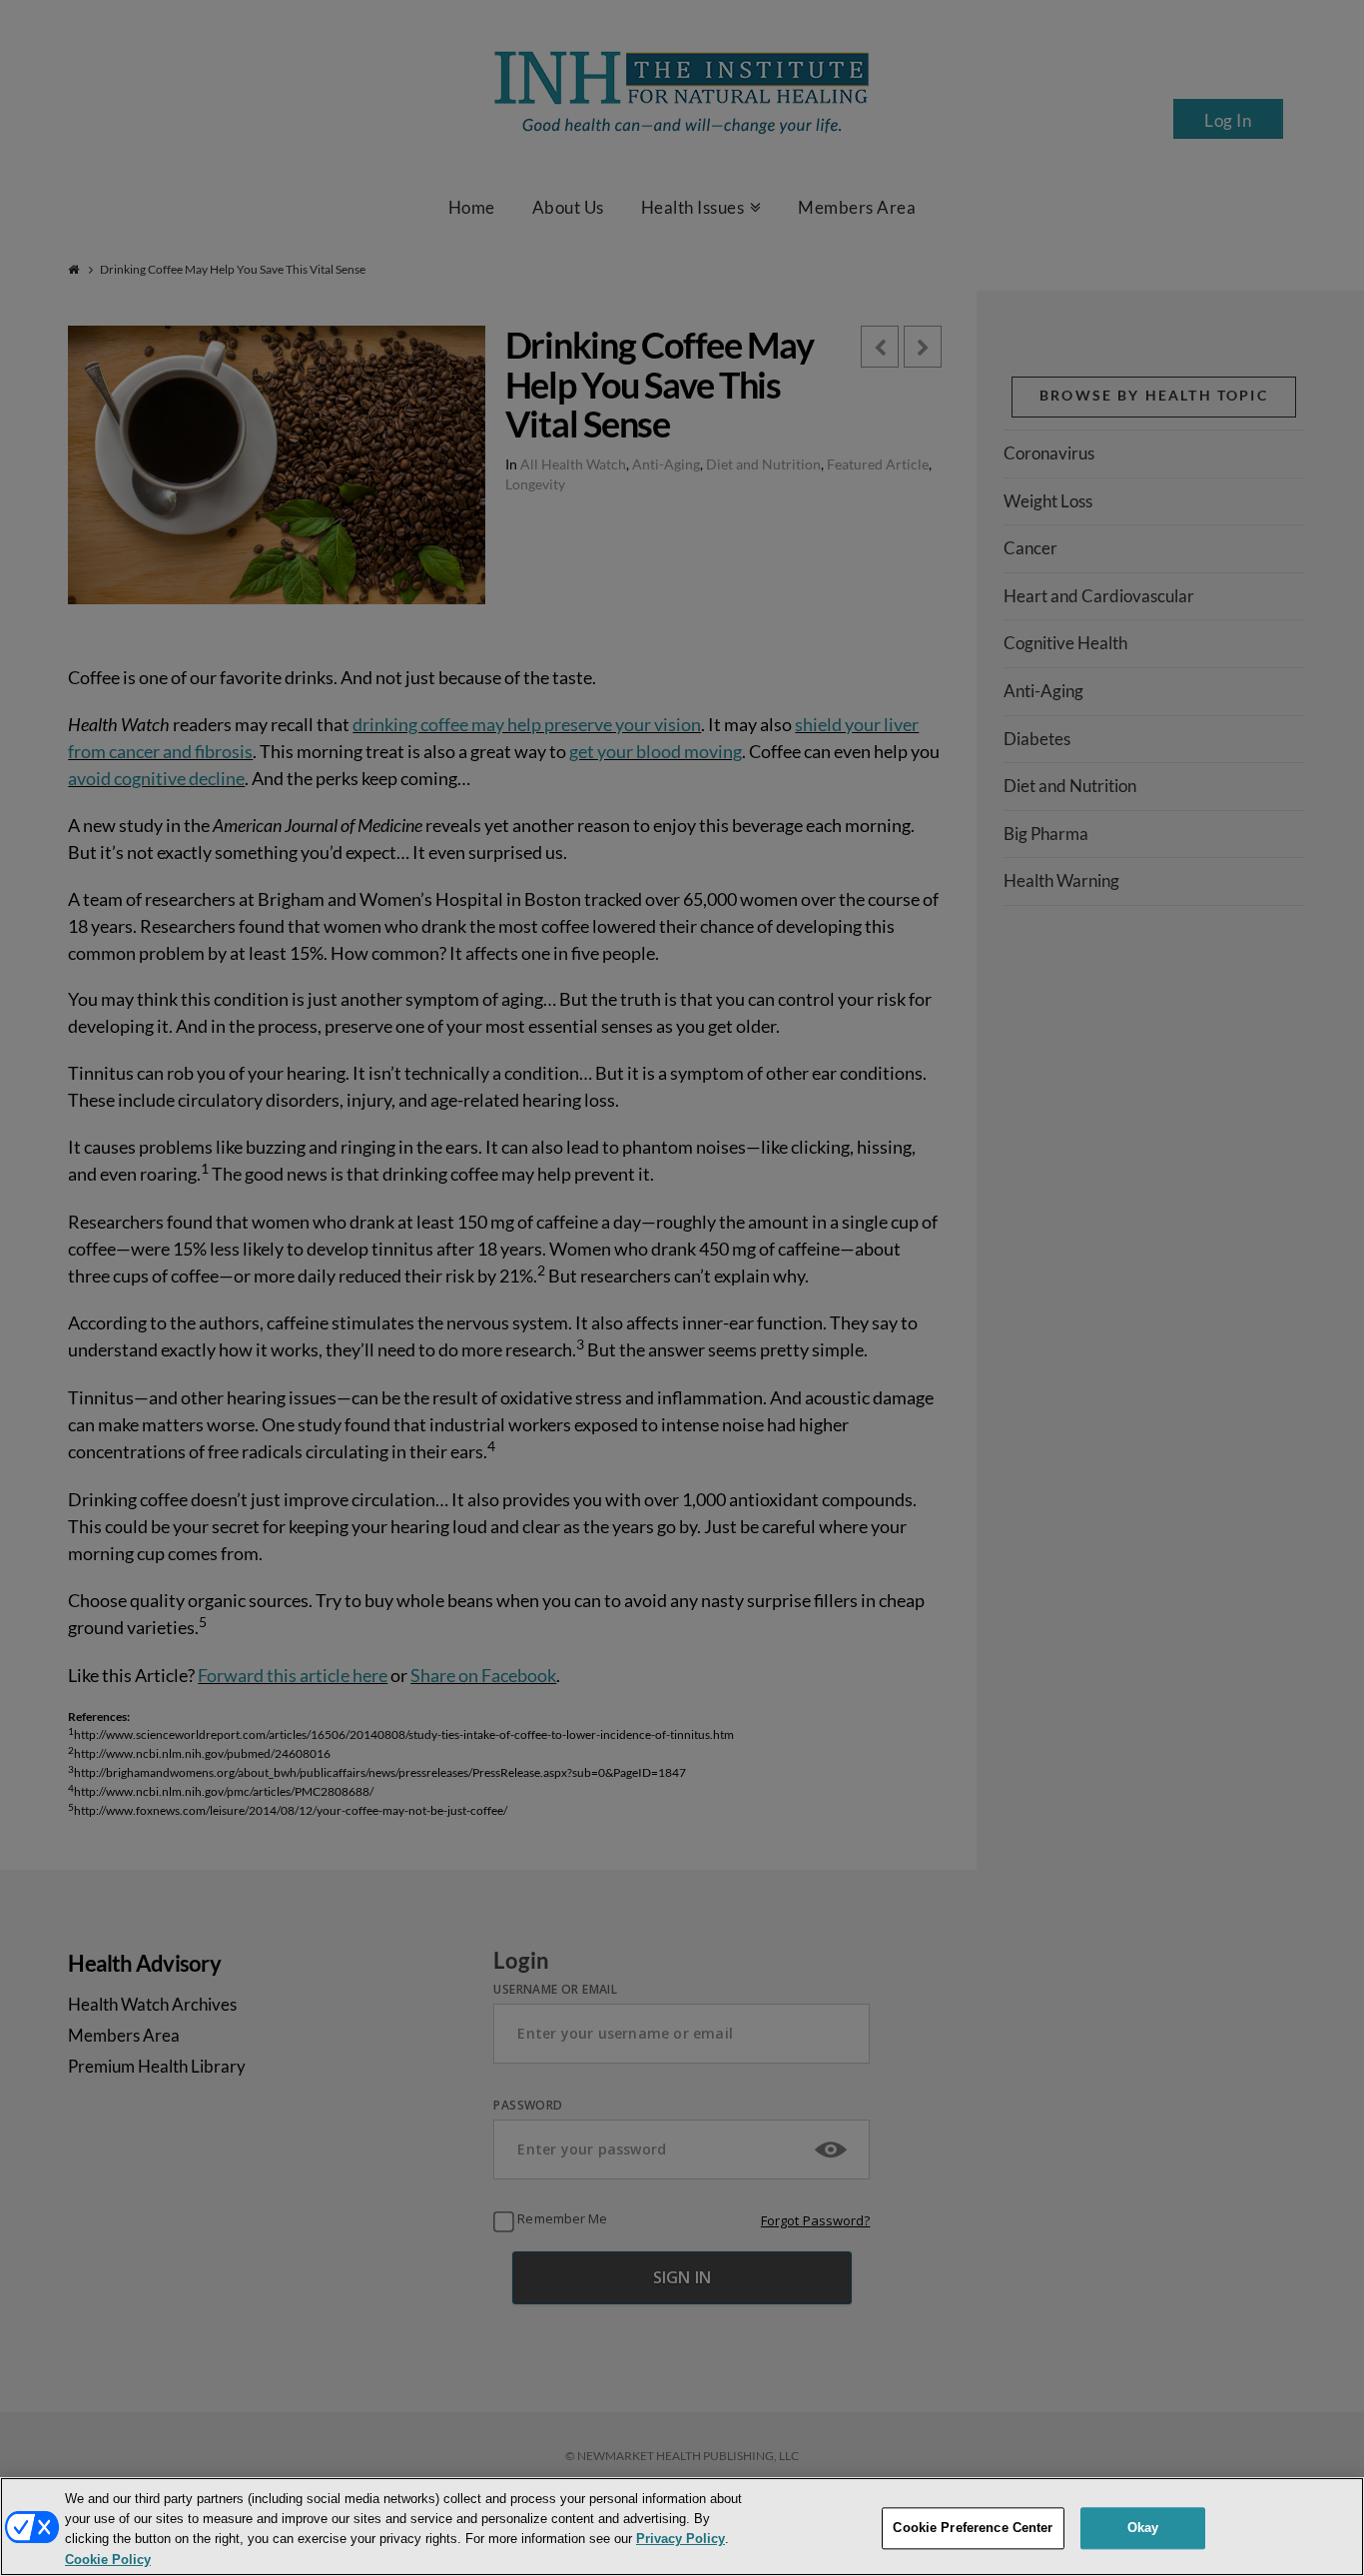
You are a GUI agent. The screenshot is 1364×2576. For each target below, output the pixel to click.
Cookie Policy (108, 2560)
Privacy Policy (681, 2540)
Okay (1143, 2528)
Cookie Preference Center (973, 2528)
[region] (682, 2527)
